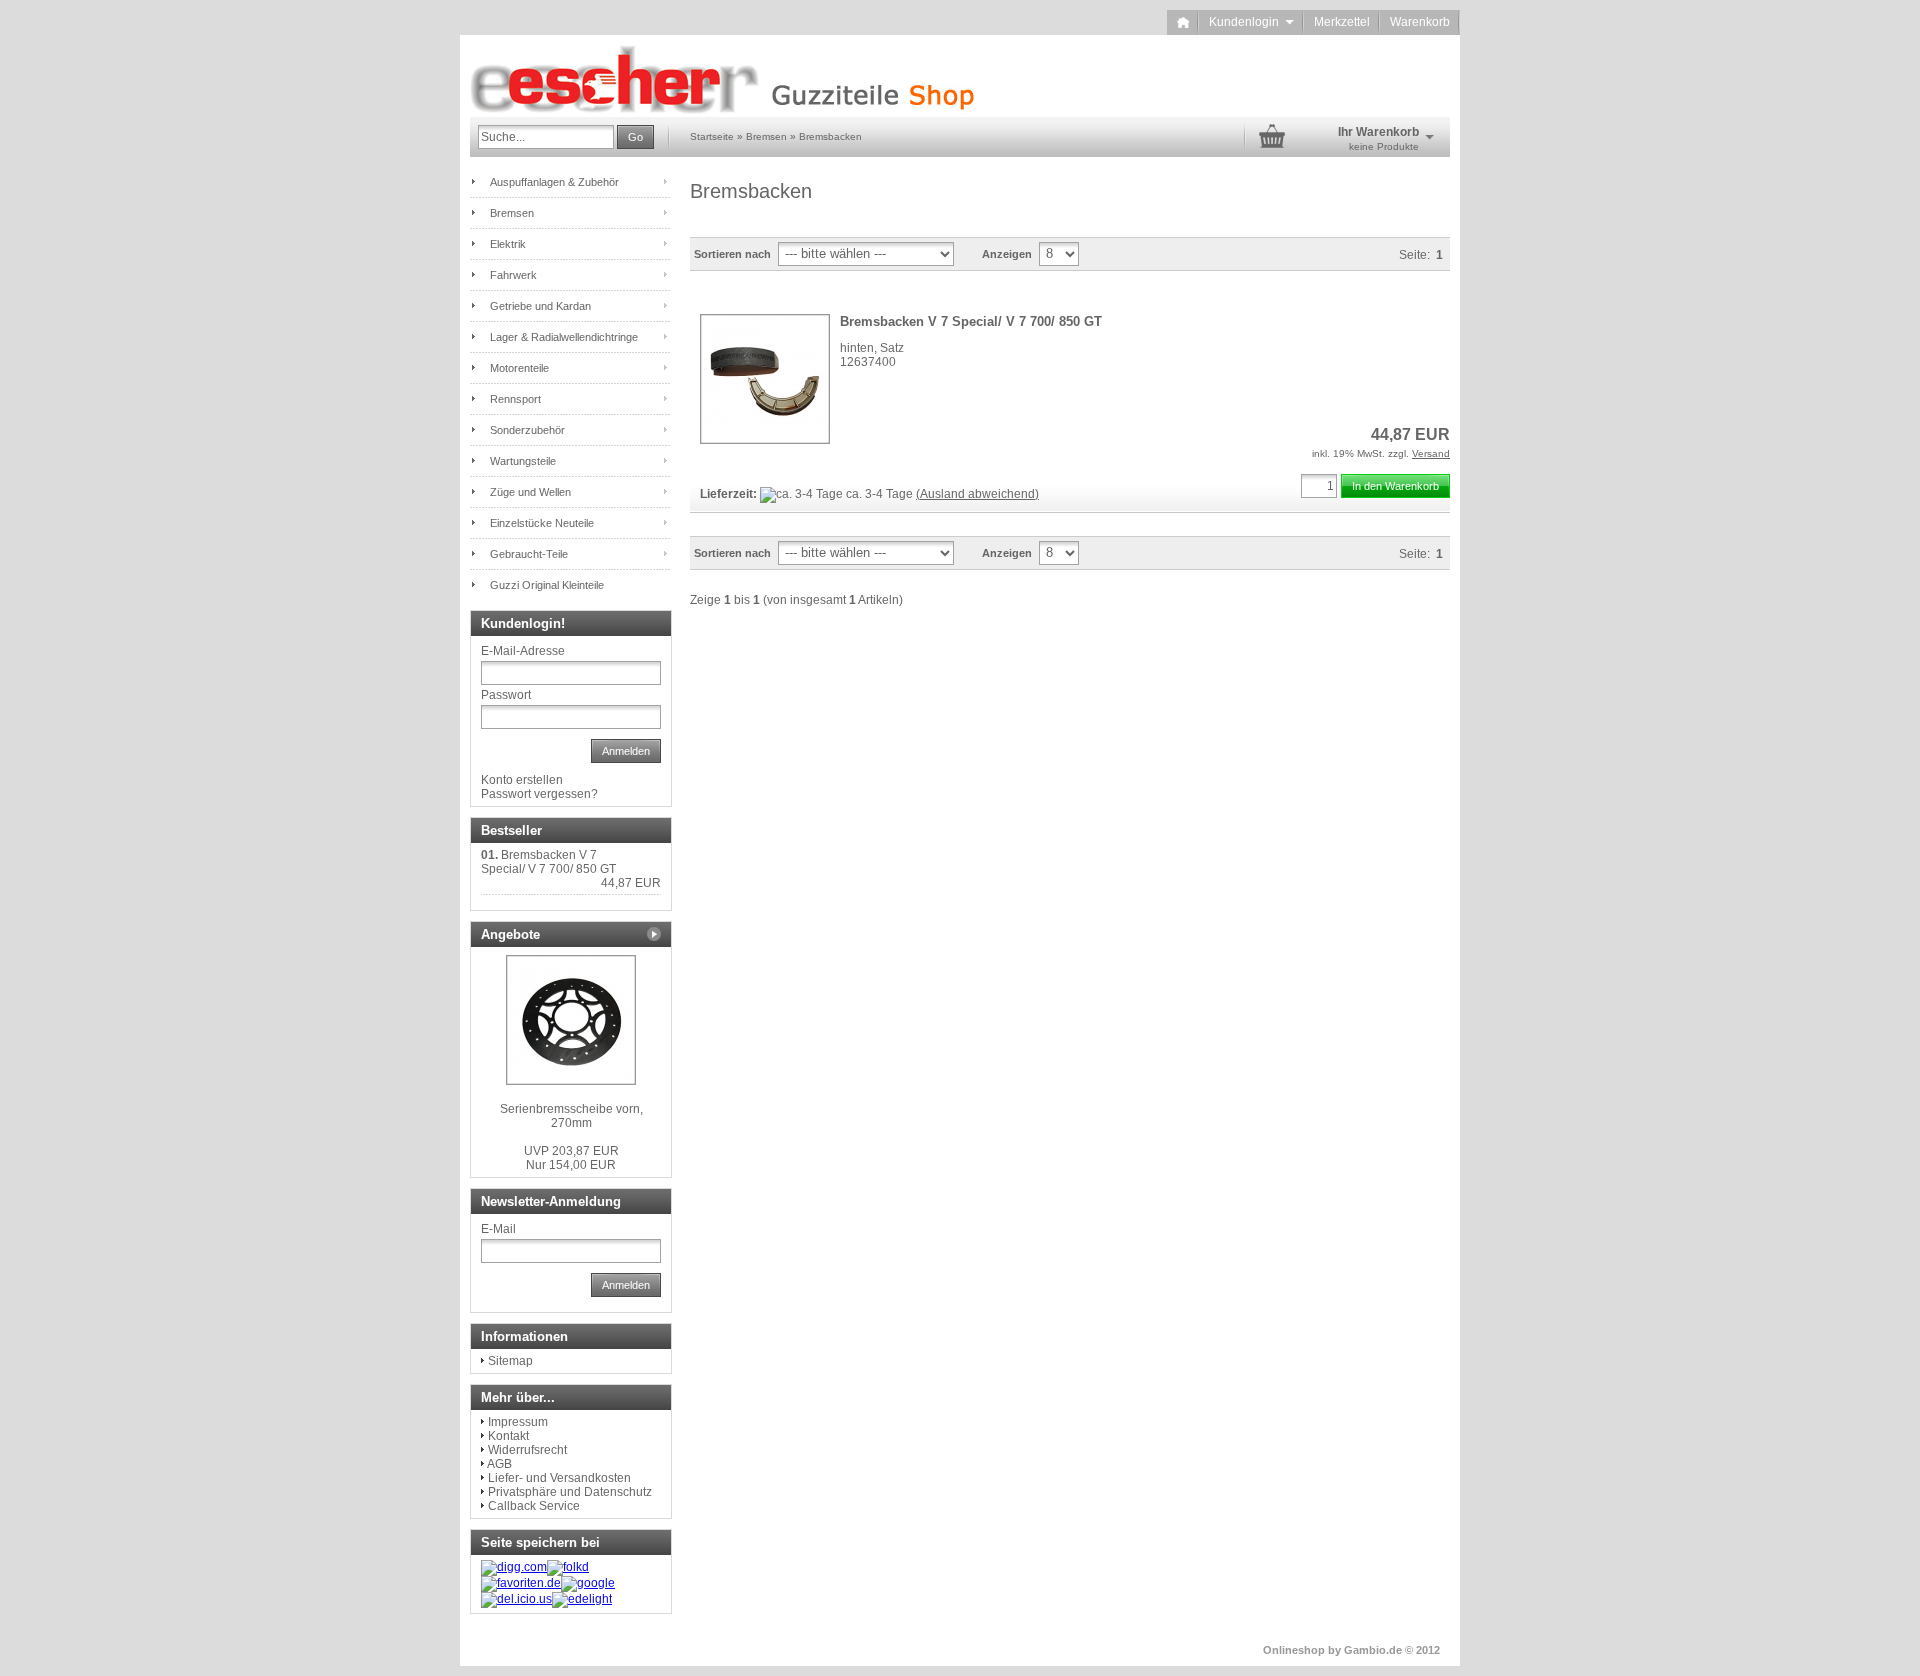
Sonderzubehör (527, 430)
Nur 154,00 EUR (571, 1158)
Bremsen (512, 213)
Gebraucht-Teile (529, 554)
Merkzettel (1342, 22)
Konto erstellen (522, 780)
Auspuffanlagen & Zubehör (554, 182)
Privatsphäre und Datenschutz (570, 1492)
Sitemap (510, 1361)
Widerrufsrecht (527, 1450)
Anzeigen (1007, 254)
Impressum (518, 1422)
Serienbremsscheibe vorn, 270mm (571, 1116)
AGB (499, 1464)
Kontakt (508, 1436)
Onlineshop (1294, 1650)
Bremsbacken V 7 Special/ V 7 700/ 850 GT (971, 321)
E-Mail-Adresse (523, 651)
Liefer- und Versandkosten (559, 1478)
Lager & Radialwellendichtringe (564, 337)
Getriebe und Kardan (540, 306)
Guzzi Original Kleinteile (547, 585)
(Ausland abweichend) (977, 494)
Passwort (506, 695)
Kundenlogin (1251, 22)
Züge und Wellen (530, 492)
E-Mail (498, 1229)
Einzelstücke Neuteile (542, 523)
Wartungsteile (523, 461)
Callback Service (534, 1506)
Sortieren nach (732, 254)
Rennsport (515, 399)
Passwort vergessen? (539, 794)
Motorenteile (519, 368)
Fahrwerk (513, 275)
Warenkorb (1420, 22)
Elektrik (508, 244)
